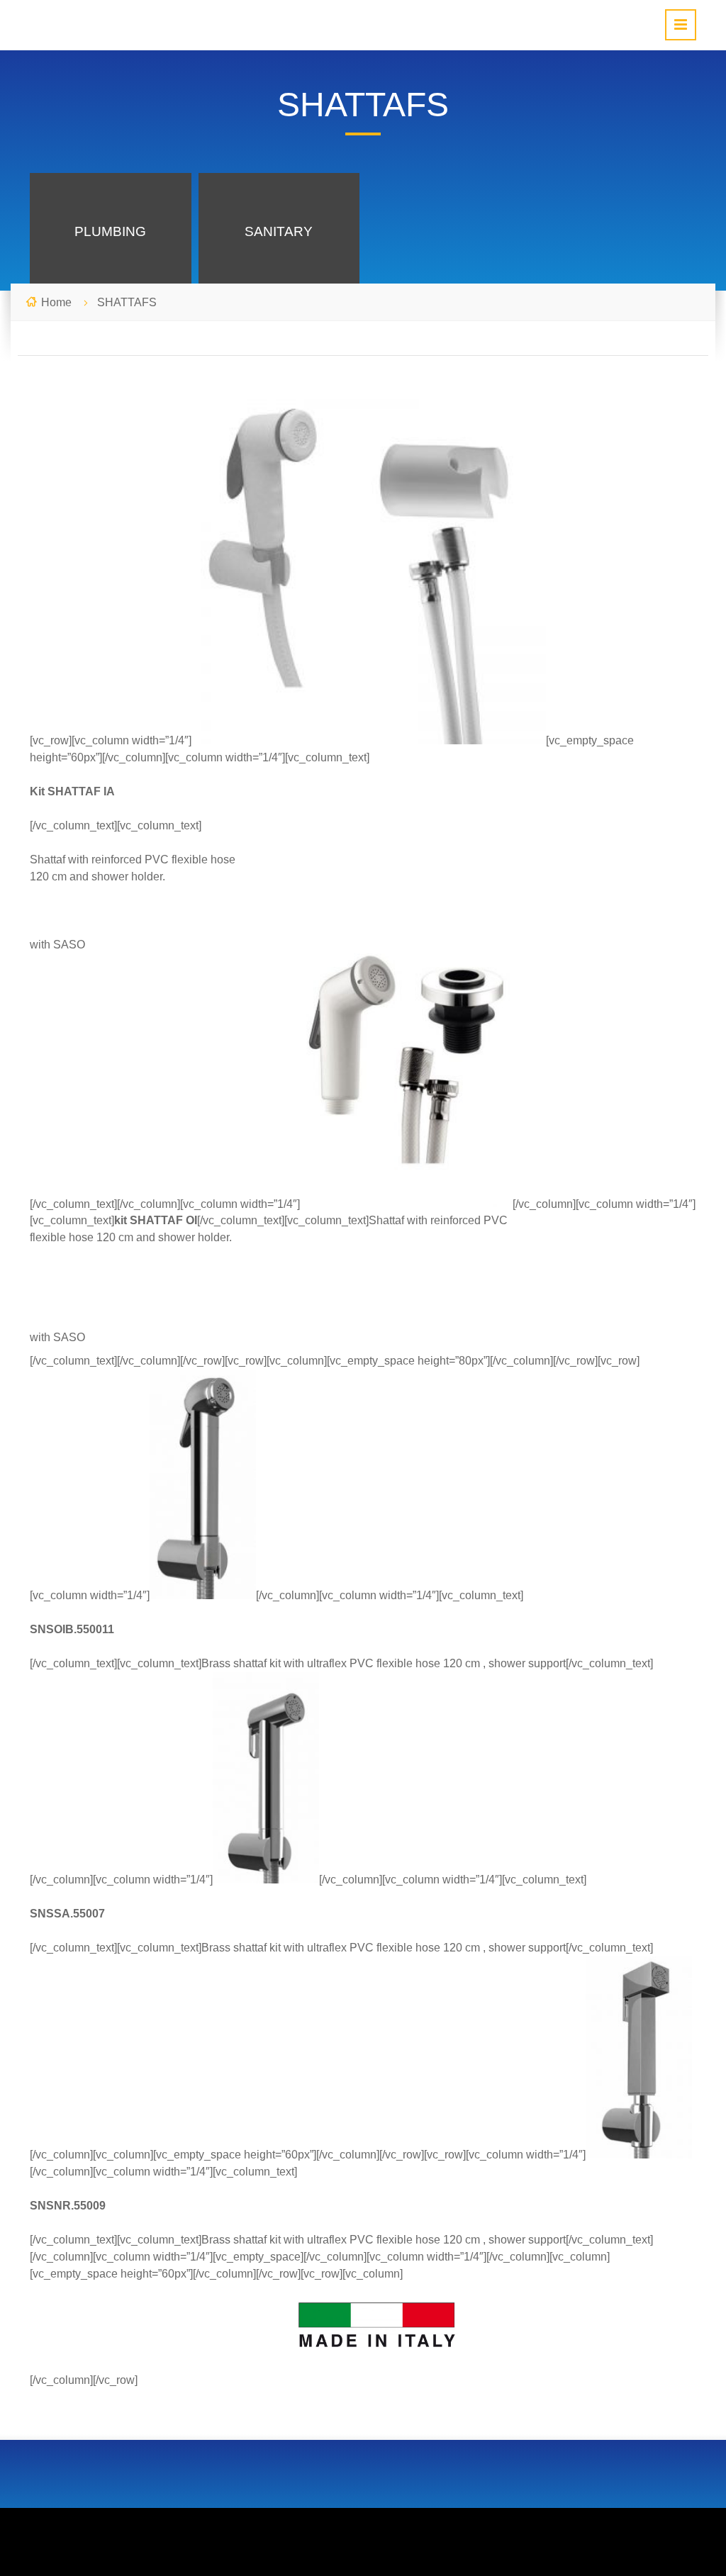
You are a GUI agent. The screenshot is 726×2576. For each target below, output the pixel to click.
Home (56, 302)
